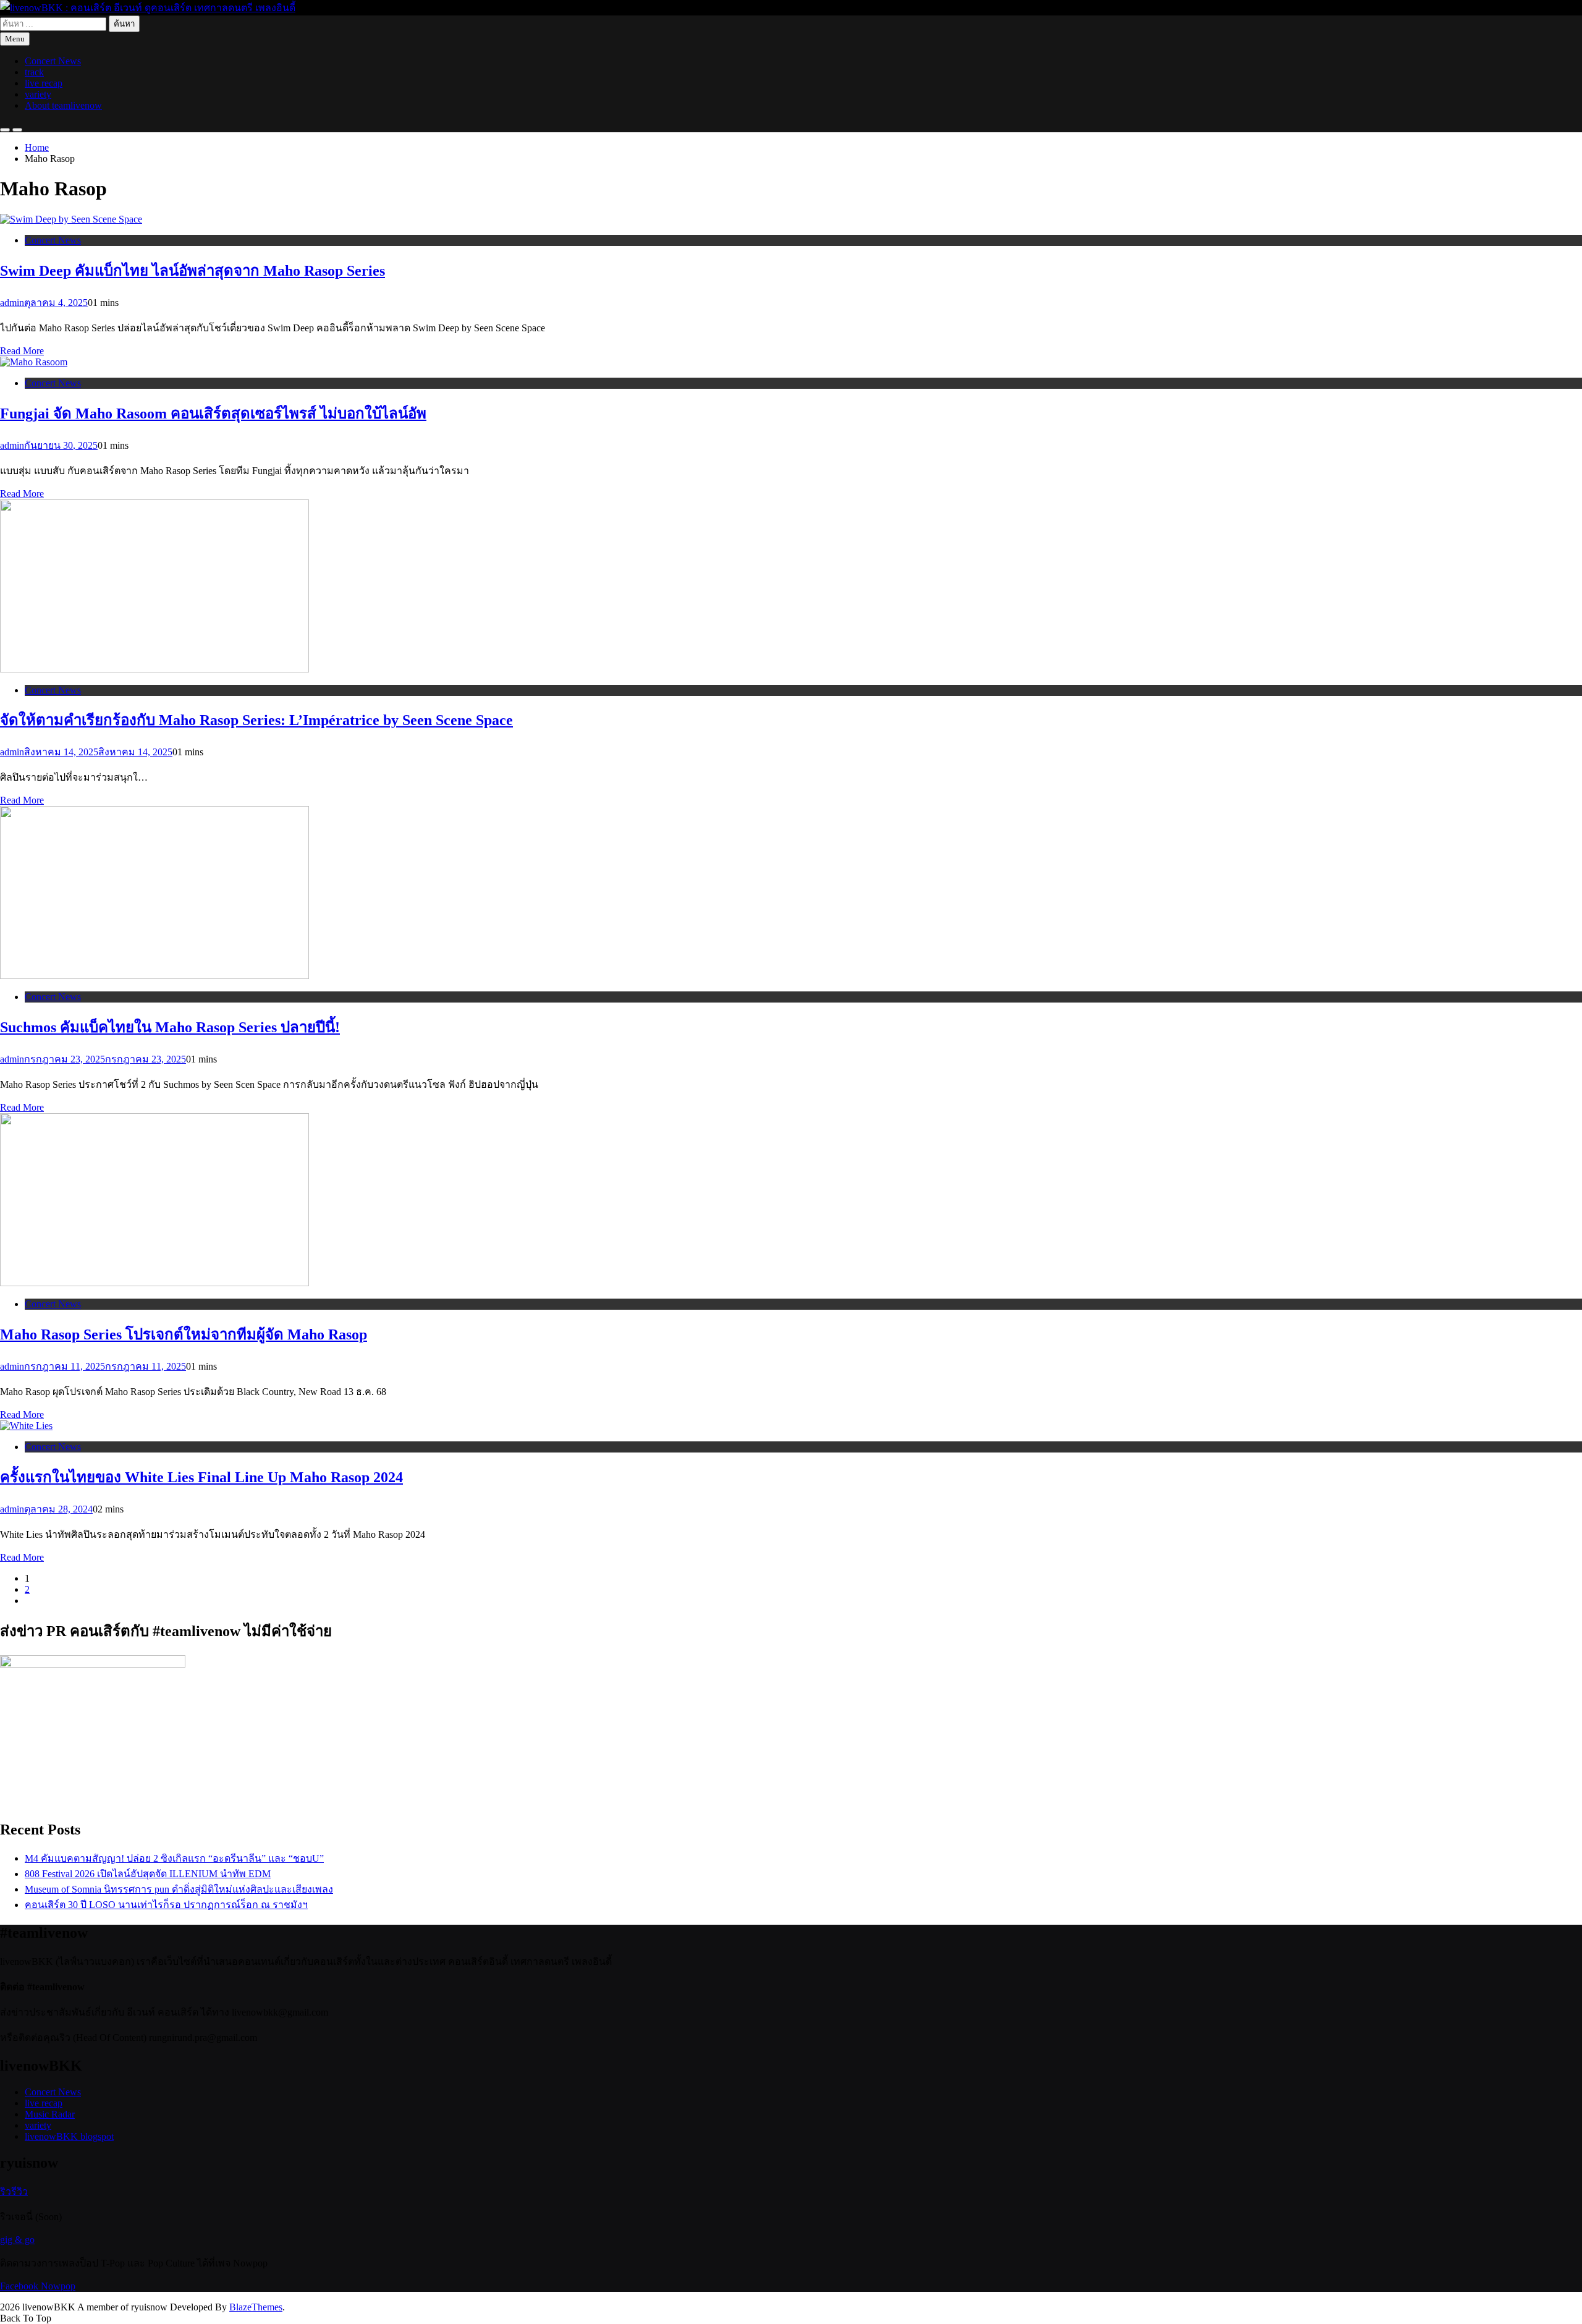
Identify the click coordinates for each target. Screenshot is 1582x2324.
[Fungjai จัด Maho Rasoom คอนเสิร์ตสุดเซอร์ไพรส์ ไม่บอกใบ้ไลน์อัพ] (34, 362)
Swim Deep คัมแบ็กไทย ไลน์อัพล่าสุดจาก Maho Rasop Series (192, 271)
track (34, 72)
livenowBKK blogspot (69, 2136)
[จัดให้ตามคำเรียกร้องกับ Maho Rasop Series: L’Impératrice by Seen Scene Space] (154, 669)
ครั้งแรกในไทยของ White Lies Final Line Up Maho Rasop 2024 (201, 1477)
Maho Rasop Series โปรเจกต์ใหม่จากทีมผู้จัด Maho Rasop (184, 1334)
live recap (44, 83)
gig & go (17, 2240)
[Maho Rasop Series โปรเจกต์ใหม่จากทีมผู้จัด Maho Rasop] (154, 1283)
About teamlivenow (63, 105)
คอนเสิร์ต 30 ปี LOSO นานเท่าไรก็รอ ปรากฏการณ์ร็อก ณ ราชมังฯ (166, 1905)
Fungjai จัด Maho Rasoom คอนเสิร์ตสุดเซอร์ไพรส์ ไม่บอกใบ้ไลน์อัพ (213, 413)
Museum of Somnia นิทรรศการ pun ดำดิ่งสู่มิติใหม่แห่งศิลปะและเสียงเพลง (179, 1889)
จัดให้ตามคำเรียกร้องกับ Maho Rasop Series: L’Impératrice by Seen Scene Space (256, 720)
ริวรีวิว (14, 2191)
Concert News (53, 61)
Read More (22, 351)
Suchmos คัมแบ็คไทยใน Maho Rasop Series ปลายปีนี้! (170, 1027)
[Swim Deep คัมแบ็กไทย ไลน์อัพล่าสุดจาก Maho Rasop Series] (71, 219)
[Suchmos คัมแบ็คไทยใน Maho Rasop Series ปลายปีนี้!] (154, 976)
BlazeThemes (256, 2307)
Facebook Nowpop (38, 2286)
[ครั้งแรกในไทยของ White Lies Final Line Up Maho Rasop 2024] (26, 1426)
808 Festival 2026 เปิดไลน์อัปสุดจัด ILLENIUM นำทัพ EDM (148, 1874)
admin (12, 303)
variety (38, 94)
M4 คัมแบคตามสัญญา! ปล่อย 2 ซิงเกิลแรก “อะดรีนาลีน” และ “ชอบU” (174, 1858)
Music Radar (50, 2114)
